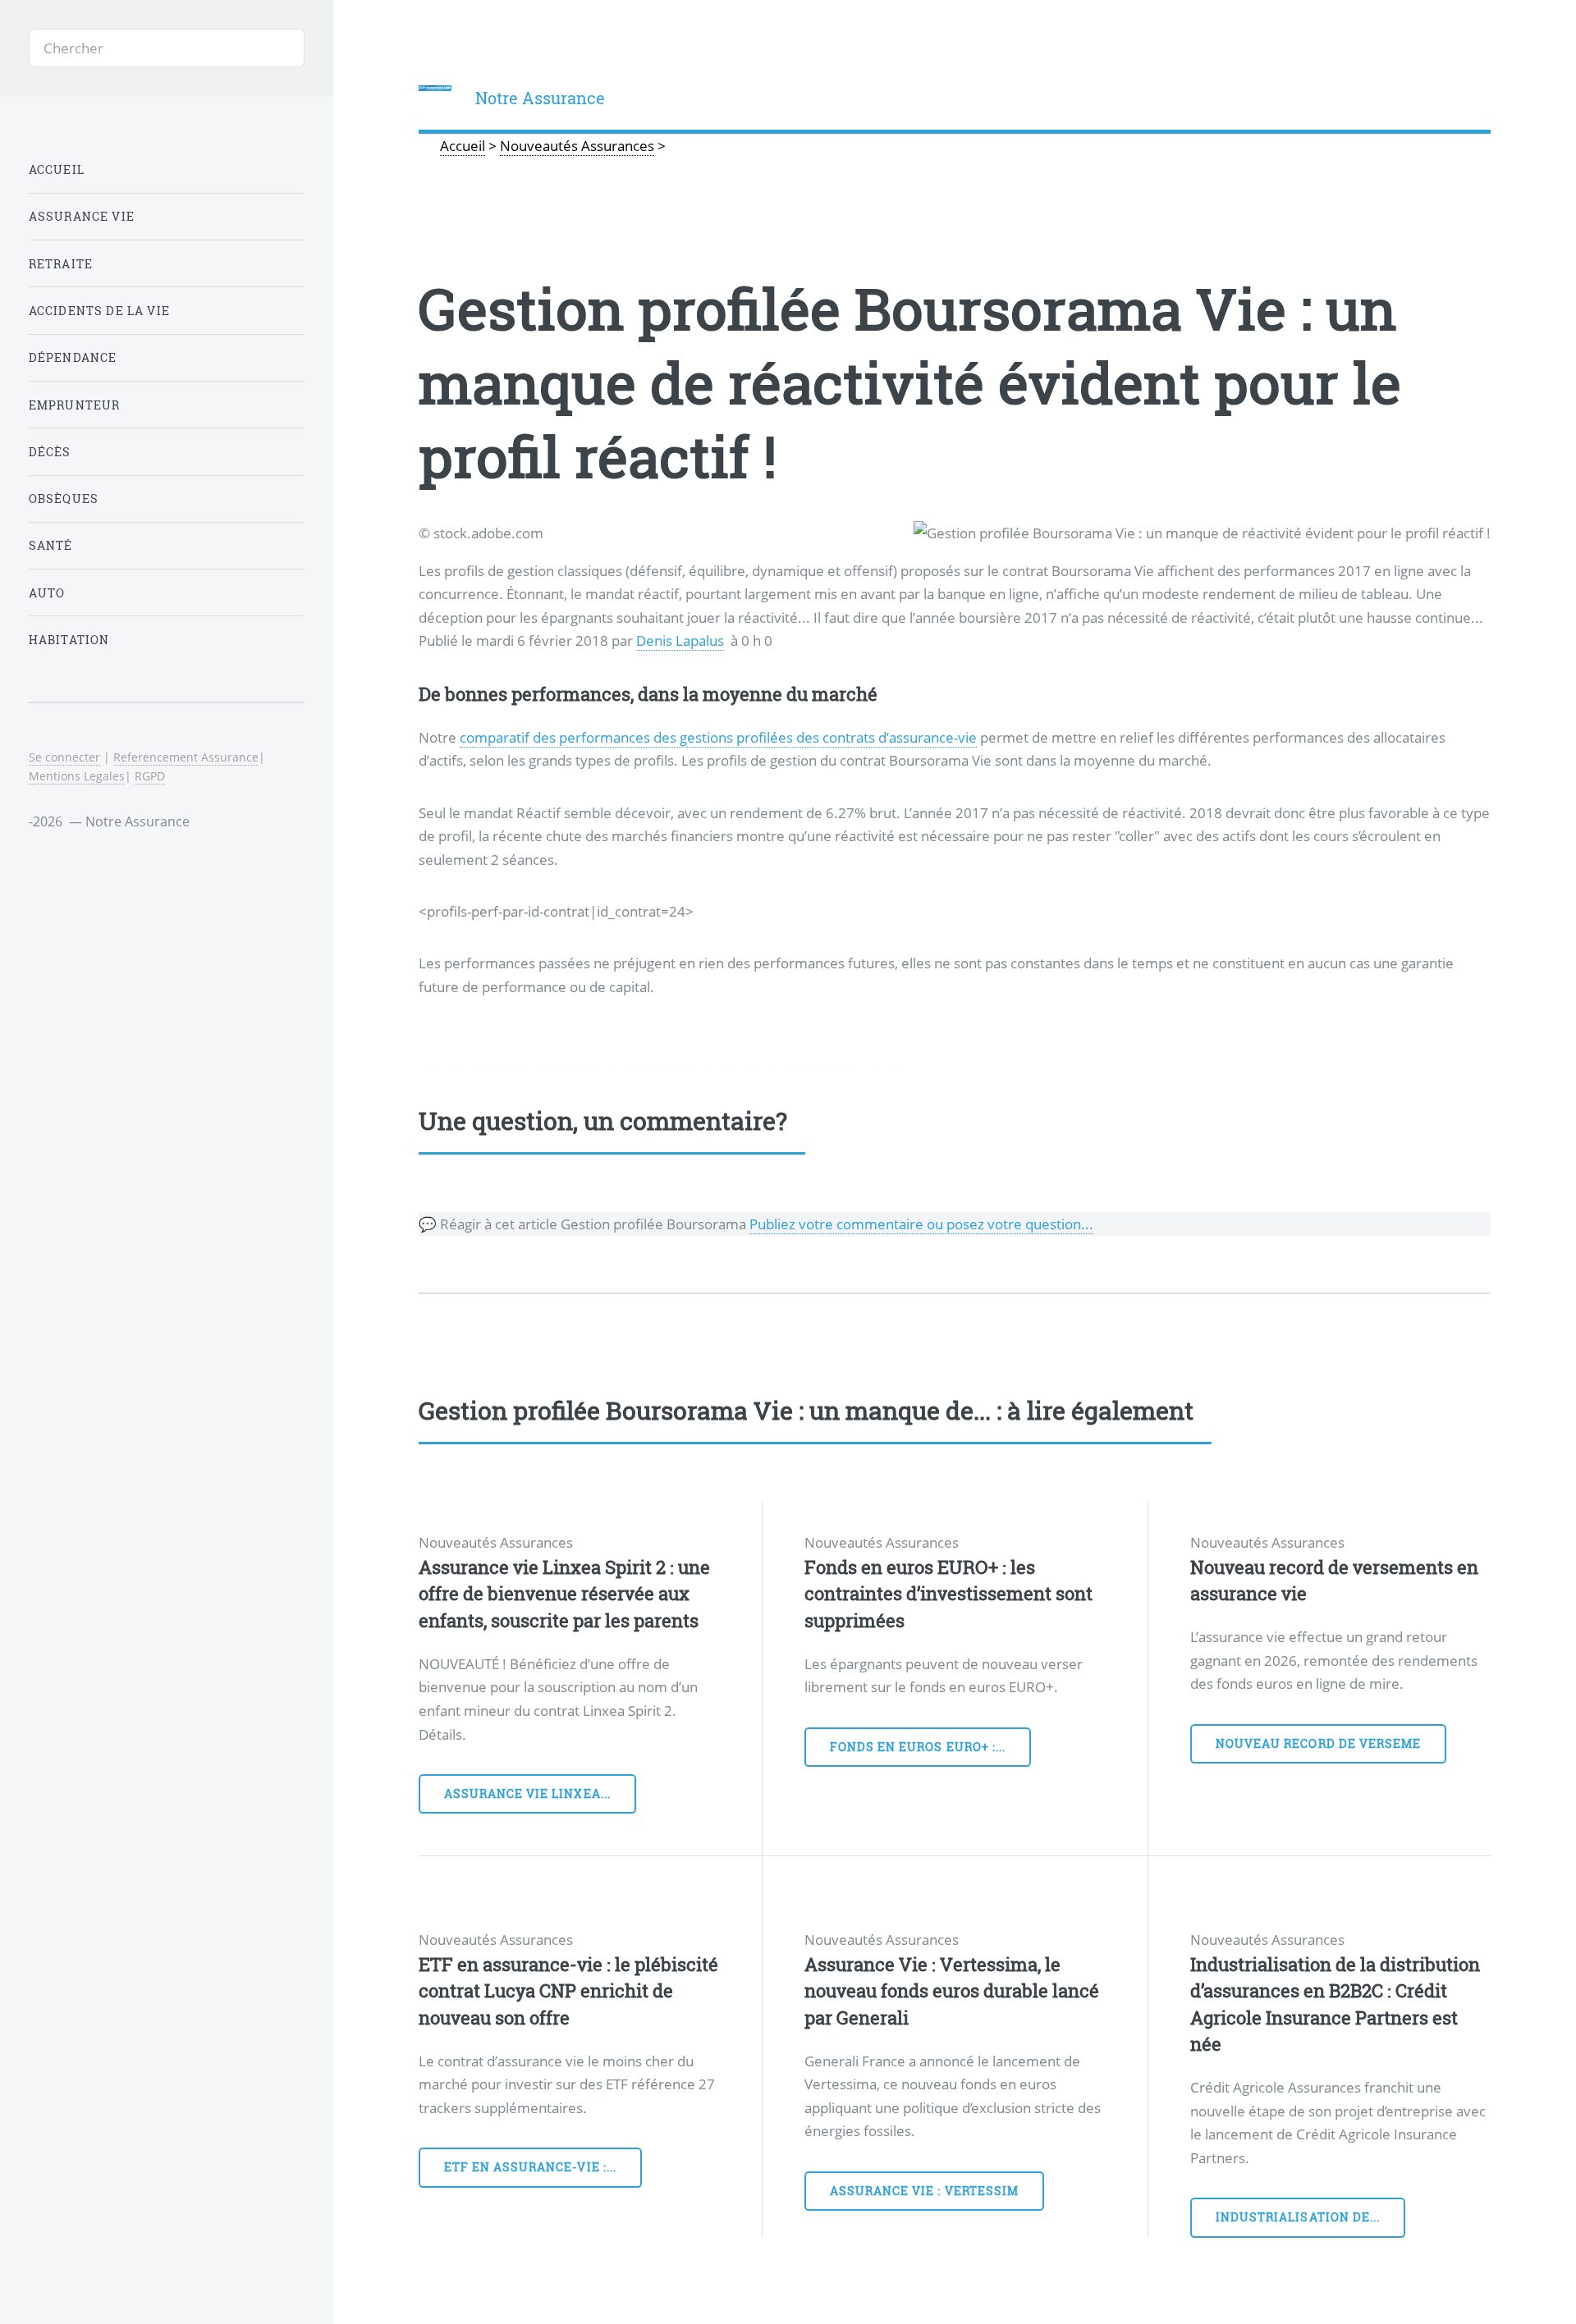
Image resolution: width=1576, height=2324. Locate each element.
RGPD (150, 776)
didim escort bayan (579, 1064)
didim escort (443, 1064)
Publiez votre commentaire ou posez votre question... (921, 1224)
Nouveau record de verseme (1318, 1743)
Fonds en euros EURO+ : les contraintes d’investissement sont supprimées (948, 1594)
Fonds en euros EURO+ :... (918, 1747)
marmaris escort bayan (666, 1064)
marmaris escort (504, 1064)
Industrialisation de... (1298, 2217)
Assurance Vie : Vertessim (924, 2191)
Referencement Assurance (186, 757)
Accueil (57, 169)
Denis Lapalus (680, 640)
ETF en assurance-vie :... (530, 2167)
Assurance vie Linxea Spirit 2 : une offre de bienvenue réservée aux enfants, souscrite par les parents (564, 1594)
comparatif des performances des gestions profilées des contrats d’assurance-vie (718, 737)
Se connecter (64, 757)
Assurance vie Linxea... (527, 1793)
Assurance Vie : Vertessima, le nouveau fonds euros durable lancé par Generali (952, 1991)
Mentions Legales (77, 776)
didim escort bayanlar (759, 1064)
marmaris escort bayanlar (857, 1064)
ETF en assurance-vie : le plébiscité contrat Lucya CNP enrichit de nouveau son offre (568, 1991)
